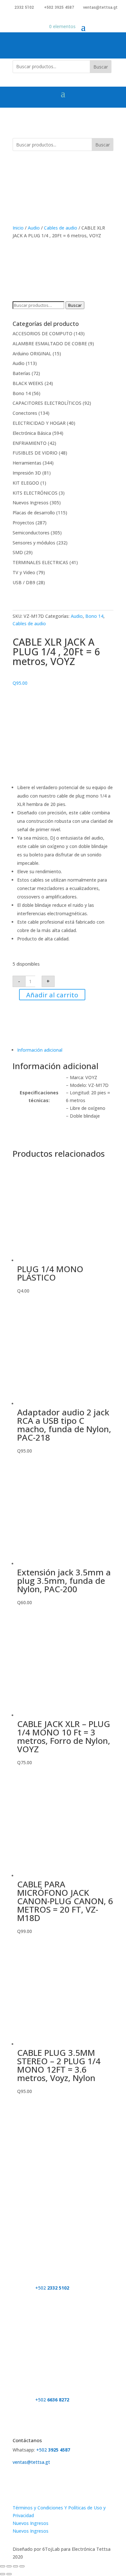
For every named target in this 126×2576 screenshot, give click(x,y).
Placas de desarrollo (34, 513)
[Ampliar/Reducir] (3, 2566)
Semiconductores (31, 533)
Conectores (25, 413)
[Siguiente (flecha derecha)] (9, 2574)
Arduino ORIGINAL (32, 354)
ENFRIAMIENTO (30, 443)
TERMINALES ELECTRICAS (40, 562)
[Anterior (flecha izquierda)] (3, 2574)
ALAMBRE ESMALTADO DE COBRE (50, 343)
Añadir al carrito (52, 995)
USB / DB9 (24, 582)
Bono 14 (22, 393)
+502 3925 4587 (59, 7)
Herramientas (27, 463)
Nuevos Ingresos (31, 503)
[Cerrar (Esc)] (22, 2566)
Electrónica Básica (32, 433)
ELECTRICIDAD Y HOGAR (39, 423)
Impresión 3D (27, 473)
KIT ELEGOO (26, 483)
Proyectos (23, 523)
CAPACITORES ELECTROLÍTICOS (47, 403)
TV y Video (24, 572)
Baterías (21, 373)
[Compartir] (16, 2566)
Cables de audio (61, 228)
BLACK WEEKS (28, 383)
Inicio (18, 228)
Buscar (101, 67)
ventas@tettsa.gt (100, 7)
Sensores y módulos (34, 543)
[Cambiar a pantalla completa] (9, 2566)
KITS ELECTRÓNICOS (35, 493)
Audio (34, 228)
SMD (18, 552)
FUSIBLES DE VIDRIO (35, 453)
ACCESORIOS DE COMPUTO (42, 333)
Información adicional (40, 1050)
